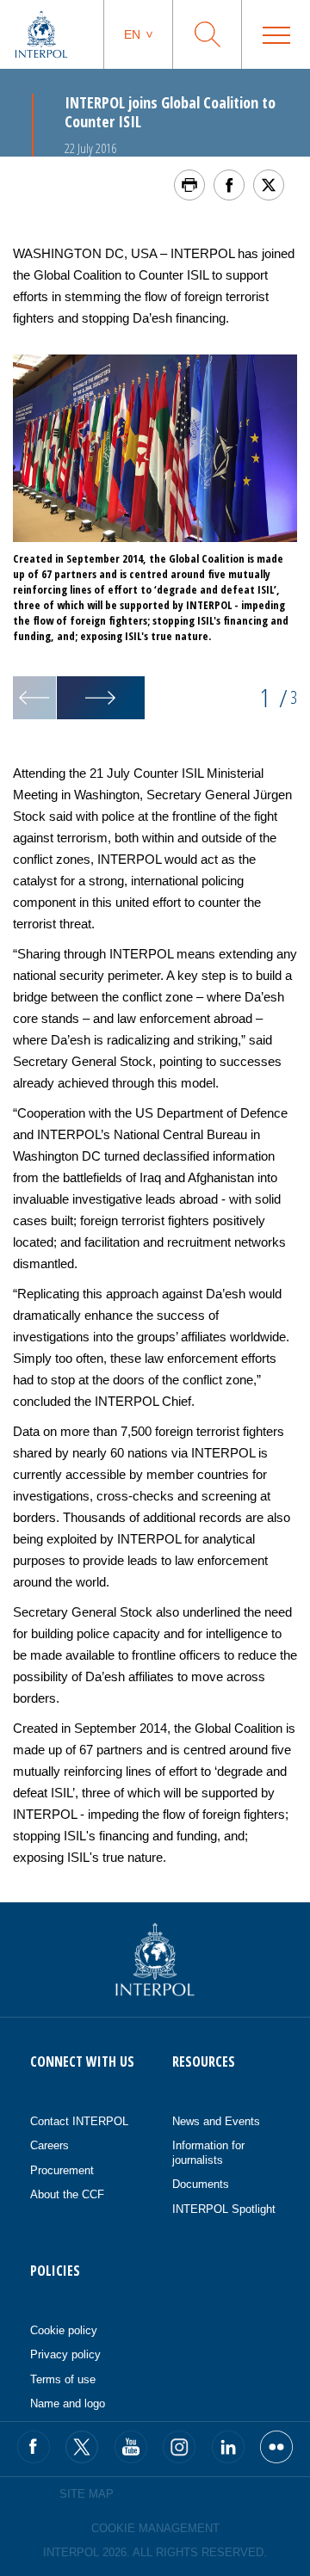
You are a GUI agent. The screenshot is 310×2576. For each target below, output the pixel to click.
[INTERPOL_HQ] (276, 2447)
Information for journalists (208, 2153)
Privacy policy (65, 2354)
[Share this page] (229, 185)
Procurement (62, 2170)
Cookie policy (64, 2330)
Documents (201, 2184)
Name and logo (68, 2403)
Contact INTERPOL (79, 2121)
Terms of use (63, 2379)
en (132, 34)
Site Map (87, 2494)
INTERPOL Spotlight (224, 2209)
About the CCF (67, 2194)
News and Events (216, 2121)
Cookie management (155, 2528)
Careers (50, 2145)
